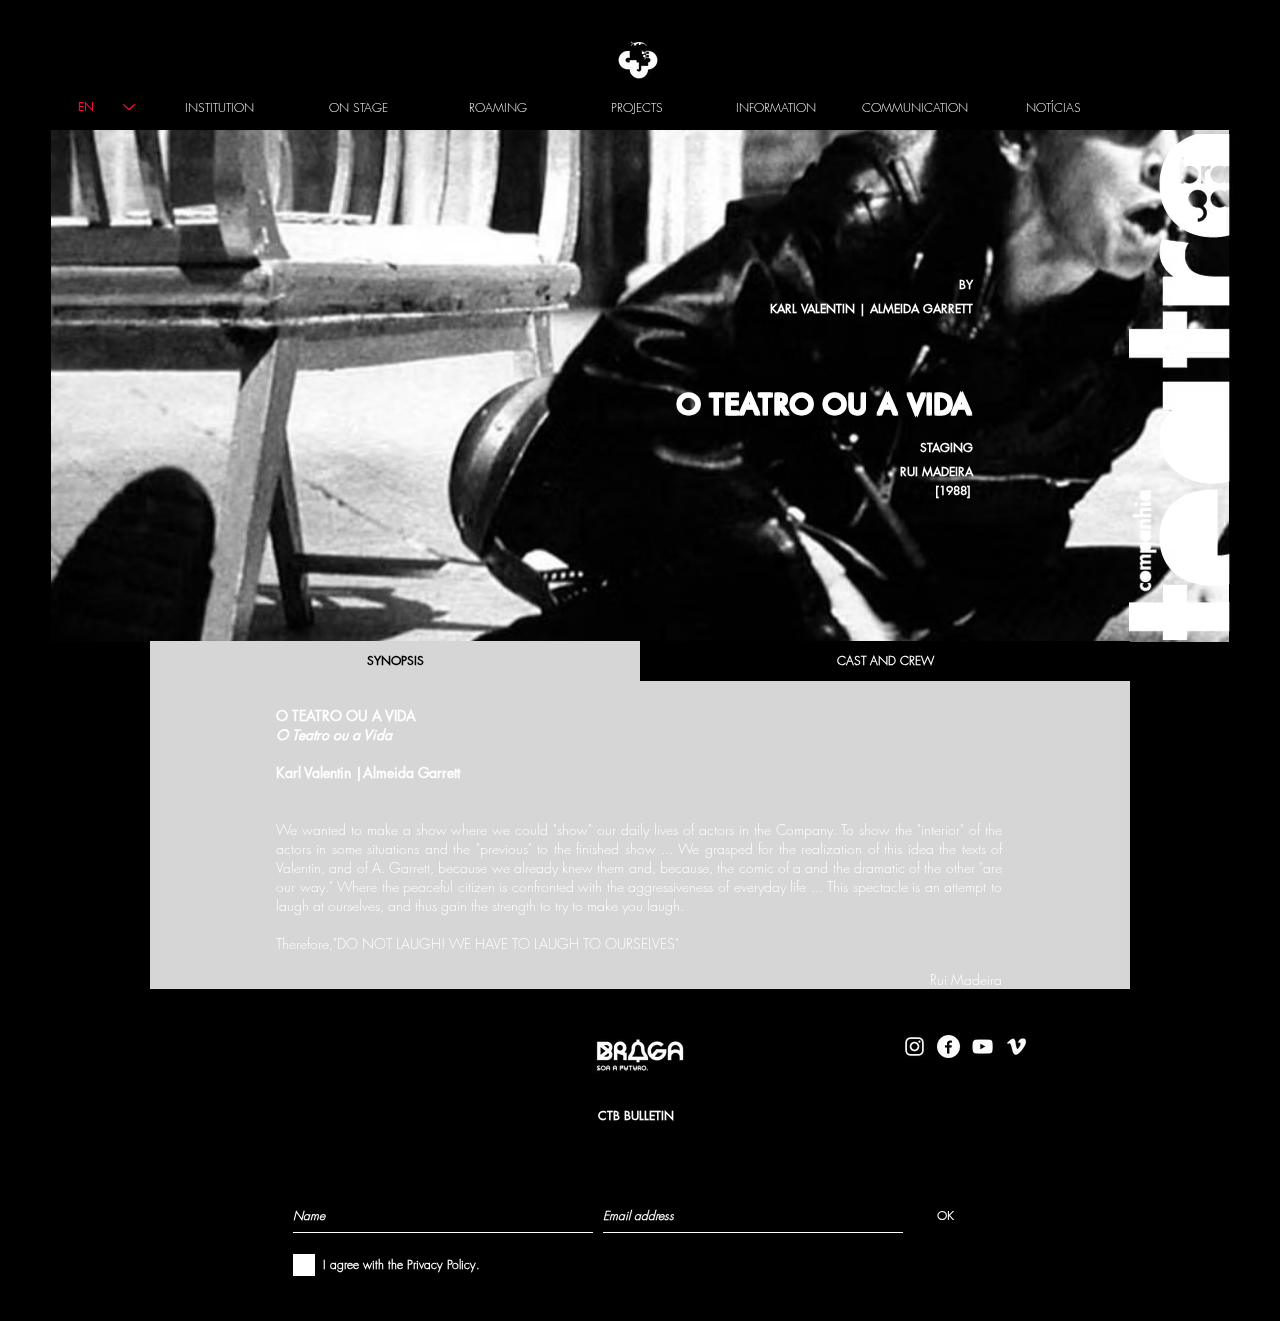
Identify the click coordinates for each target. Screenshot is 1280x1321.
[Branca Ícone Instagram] (914, 1046)
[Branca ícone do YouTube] (982, 1046)
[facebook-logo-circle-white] (948, 1046)
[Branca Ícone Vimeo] (1016, 1046)
